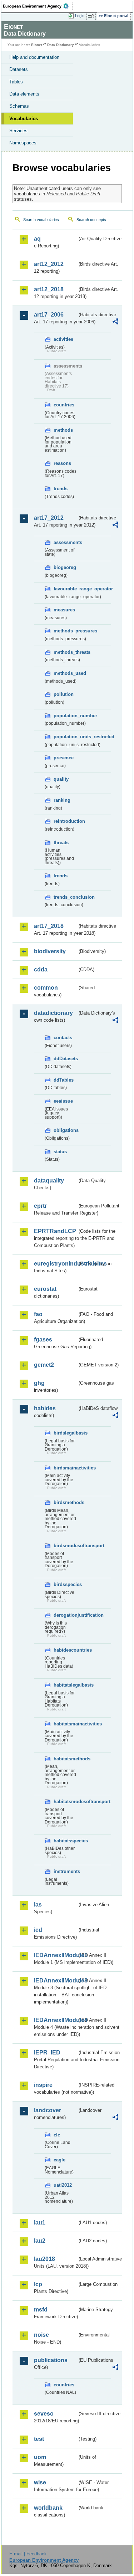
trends (61, 489)
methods (63, 430)
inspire (43, 2085)
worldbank (48, 2508)
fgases (43, 1340)
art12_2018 (49, 289)
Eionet (37, 45)
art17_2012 (49, 518)
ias (38, 1905)
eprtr (40, 1206)
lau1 (40, 2223)
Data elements (24, 94)
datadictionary (53, 1013)
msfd (41, 2310)
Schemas (19, 106)
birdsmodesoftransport (65, 1546)
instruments (65, 1871)
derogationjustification (65, 1615)
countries (64, 405)
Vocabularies (24, 119)
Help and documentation (34, 57)
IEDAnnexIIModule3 (56, 1980)
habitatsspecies (65, 1841)
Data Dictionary (61, 45)
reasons (62, 463)
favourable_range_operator (65, 589)
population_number (65, 716)
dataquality (49, 1181)
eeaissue (63, 1101)
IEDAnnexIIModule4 (56, 2020)
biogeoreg (65, 567)
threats (61, 843)
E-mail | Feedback (28, 2554)
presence (64, 758)
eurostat (45, 1289)
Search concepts (91, 220)
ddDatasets (65, 1059)
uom (40, 2457)
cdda (41, 969)
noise (41, 2335)
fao (38, 1314)
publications (51, 2360)
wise (40, 2482)
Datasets (19, 69)
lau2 (40, 2241)
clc (57, 2135)
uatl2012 (63, 2185)
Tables (16, 82)
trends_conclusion (65, 897)
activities (63, 339)
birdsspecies (65, 1584)
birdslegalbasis (65, 1433)
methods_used (65, 673)
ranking (62, 800)
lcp (38, 2284)
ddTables (64, 1080)
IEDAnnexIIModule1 (56, 1955)
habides (45, 1408)
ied (38, 1930)
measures (64, 610)
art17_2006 (49, 315)
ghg (39, 1383)
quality (61, 779)
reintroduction (65, 821)
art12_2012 (49, 264)
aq (37, 239)
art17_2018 (49, 926)
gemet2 (44, 1365)
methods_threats (65, 652)
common (46, 988)
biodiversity (50, 951)
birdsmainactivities (65, 1468)
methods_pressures (65, 631)
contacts (63, 1038)
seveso (44, 2414)
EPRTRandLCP (55, 1231)
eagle (59, 2160)
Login (80, 16)
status (60, 1152)
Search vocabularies (41, 220)
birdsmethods (65, 1502)
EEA (38, 6)
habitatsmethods (65, 1759)
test (39, 2439)
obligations (65, 1130)
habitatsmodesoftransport (65, 1802)
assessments (65, 542)
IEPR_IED (47, 2052)
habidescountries (65, 1650)
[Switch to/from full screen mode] (92, 16)
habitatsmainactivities (65, 1724)
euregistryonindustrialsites (56, 1264)
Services (18, 131)
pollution (64, 694)
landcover (48, 2110)
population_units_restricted (65, 737)
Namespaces (23, 143)
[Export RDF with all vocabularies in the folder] (115, 322)
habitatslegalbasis (65, 1685)
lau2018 (44, 2259)
